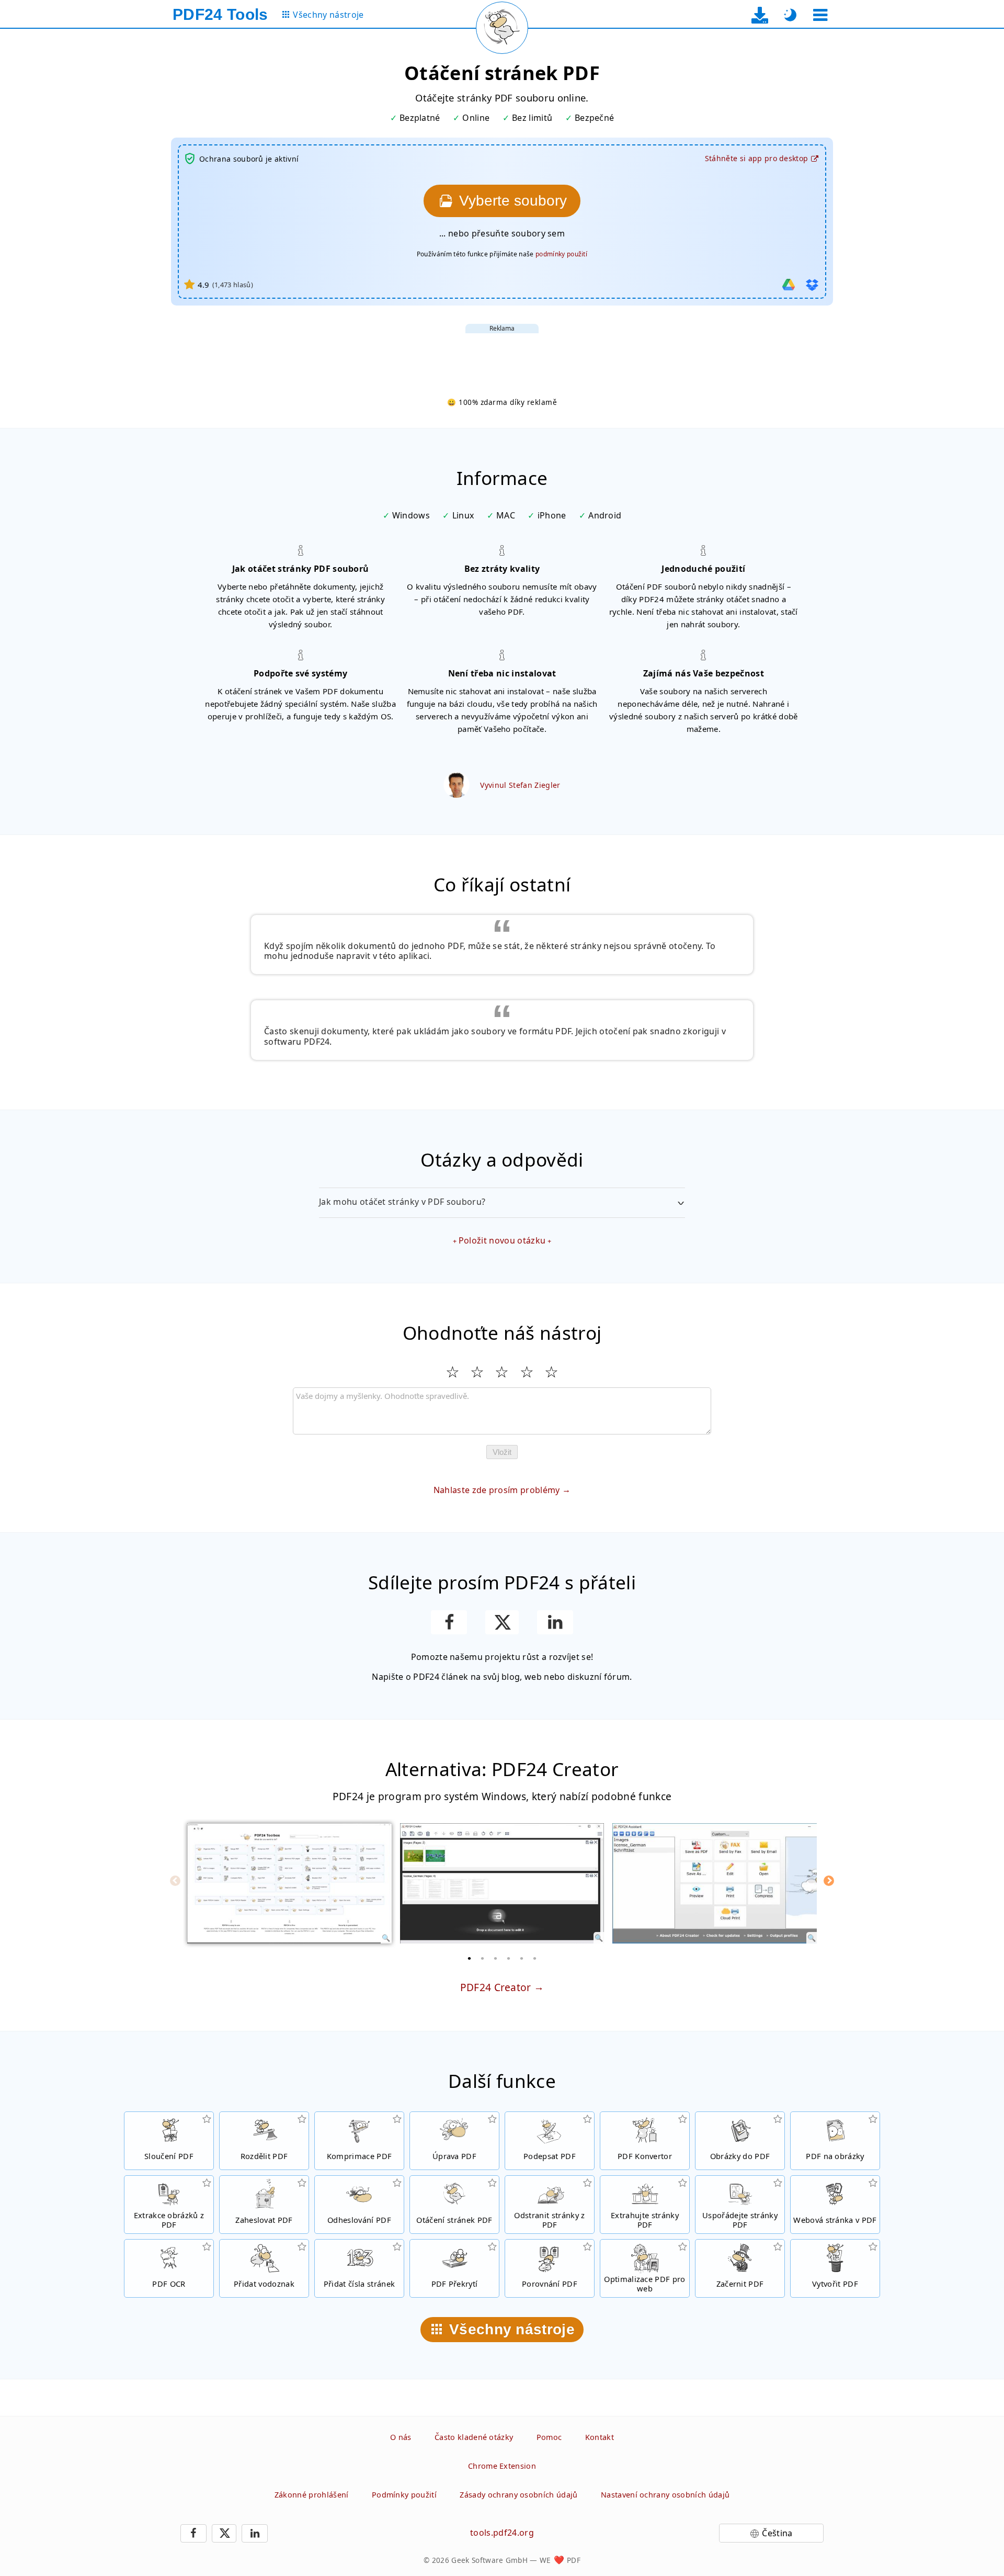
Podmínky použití (404, 2495)
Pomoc (549, 2437)
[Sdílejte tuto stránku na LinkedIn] (555, 1622)
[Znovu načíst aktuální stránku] (502, 28)
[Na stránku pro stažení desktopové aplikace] (760, 15)
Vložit (502, 1452)
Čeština (777, 2533)
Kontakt (600, 2437)
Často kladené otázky (474, 2437)
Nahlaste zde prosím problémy (497, 1490)
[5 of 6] (522, 1958)
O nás (401, 2437)
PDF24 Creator (496, 1987)
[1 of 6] (470, 1958)
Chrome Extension (502, 2466)
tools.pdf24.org (502, 2533)
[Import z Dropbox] (812, 285)
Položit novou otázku (502, 1240)
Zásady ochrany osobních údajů (518, 2495)
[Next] (829, 1881)
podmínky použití (561, 254)
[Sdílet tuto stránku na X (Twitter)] (502, 1622)
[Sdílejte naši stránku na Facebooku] (449, 1622)
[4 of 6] (509, 1958)
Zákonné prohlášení (312, 2495)
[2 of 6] (483, 1958)
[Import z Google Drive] (789, 285)
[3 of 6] (496, 1958)
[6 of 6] (535, 1958)
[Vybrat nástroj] (820, 15)
